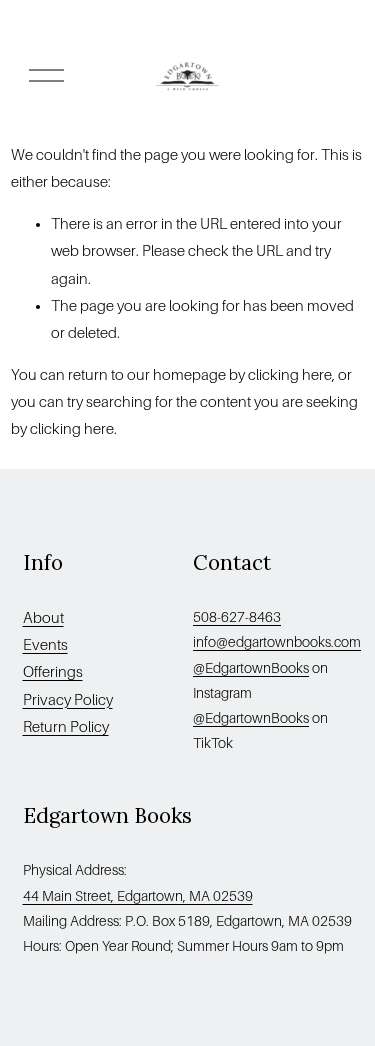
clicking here (290, 375)
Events (45, 645)
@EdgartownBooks (251, 668)
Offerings (53, 672)
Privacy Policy (68, 700)
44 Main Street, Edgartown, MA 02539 (138, 896)
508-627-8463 (237, 617)
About (43, 618)
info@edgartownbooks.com (277, 642)
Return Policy (66, 727)
